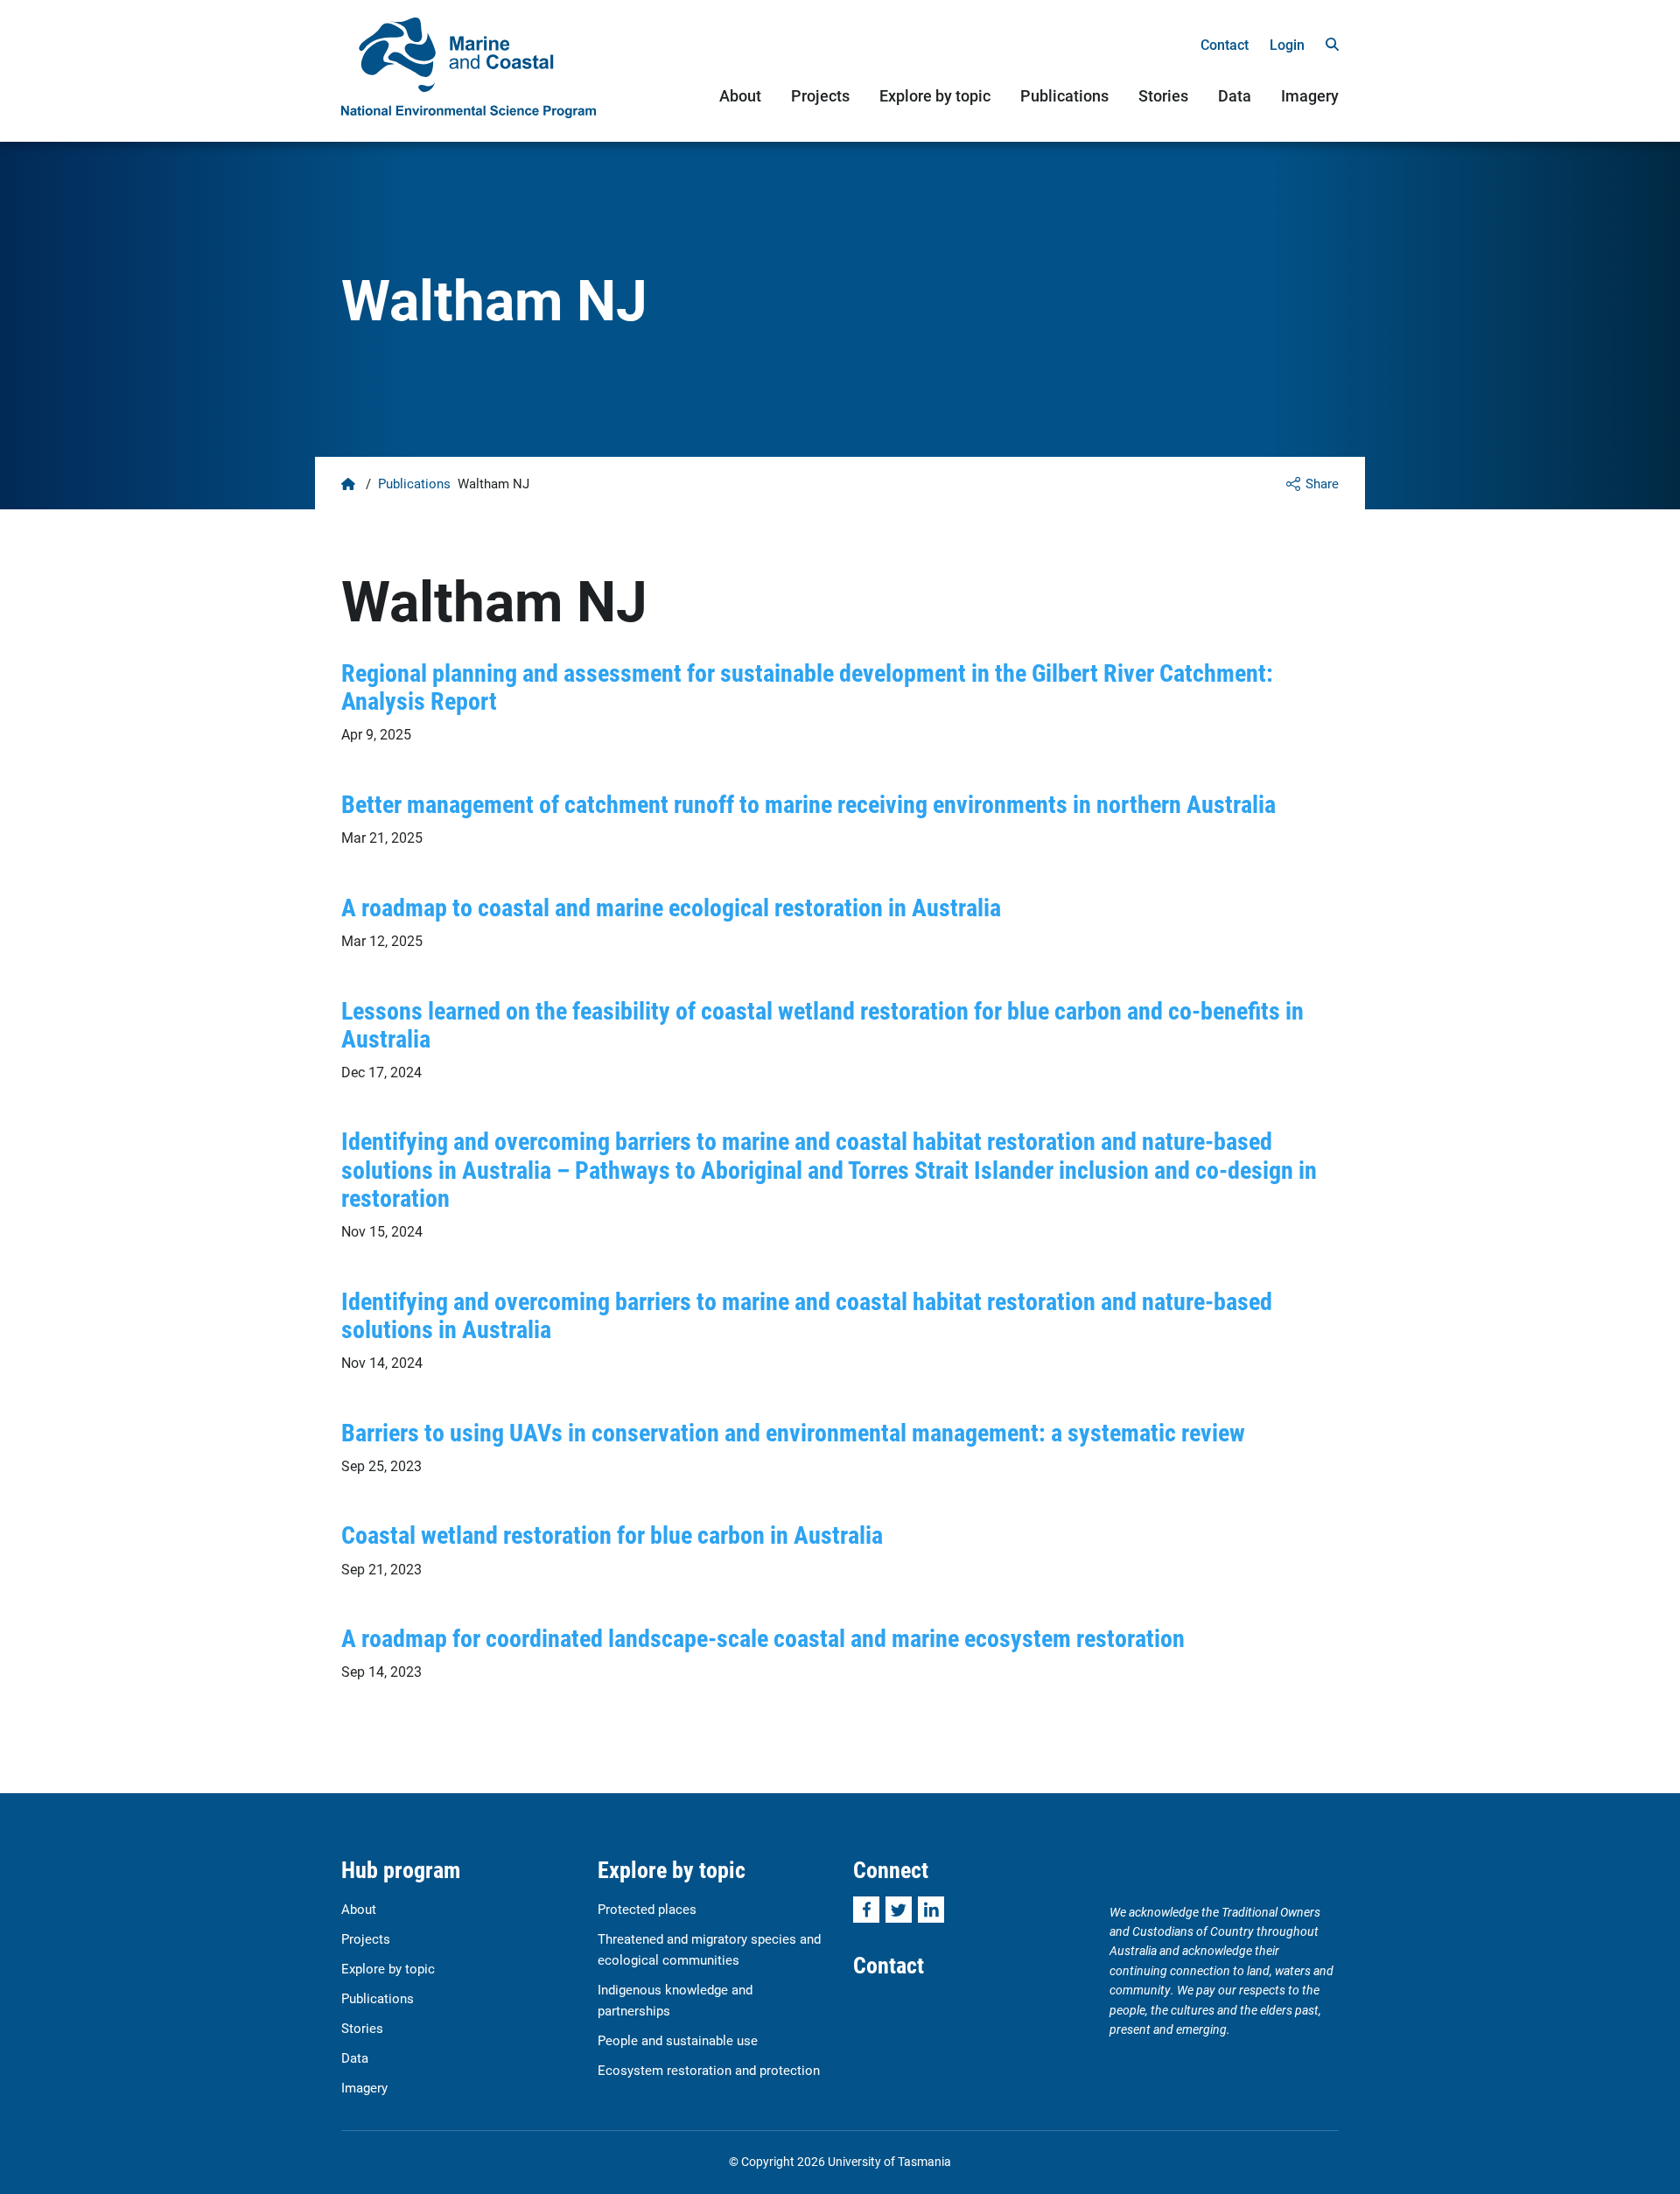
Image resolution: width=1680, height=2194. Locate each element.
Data (1235, 95)
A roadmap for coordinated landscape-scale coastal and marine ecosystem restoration (763, 1637)
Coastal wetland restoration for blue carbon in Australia (612, 1534)
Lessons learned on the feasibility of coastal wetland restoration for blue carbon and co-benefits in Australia (822, 1024)
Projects (820, 95)
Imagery (1310, 95)
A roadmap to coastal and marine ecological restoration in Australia (671, 907)
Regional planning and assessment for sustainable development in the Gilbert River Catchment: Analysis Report (807, 686)
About (740, 95)
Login (1287, 44)
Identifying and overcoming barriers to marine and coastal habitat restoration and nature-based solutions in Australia (807, 1314)
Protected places (647, 1909)
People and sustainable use (678, 2040)
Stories (1163, 95)
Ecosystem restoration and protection (709, 2070)
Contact (1225, 44)
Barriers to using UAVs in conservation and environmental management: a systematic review (793, 1432)
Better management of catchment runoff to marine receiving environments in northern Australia (808, 803)
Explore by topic (935, 95)
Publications (1064, 95)
